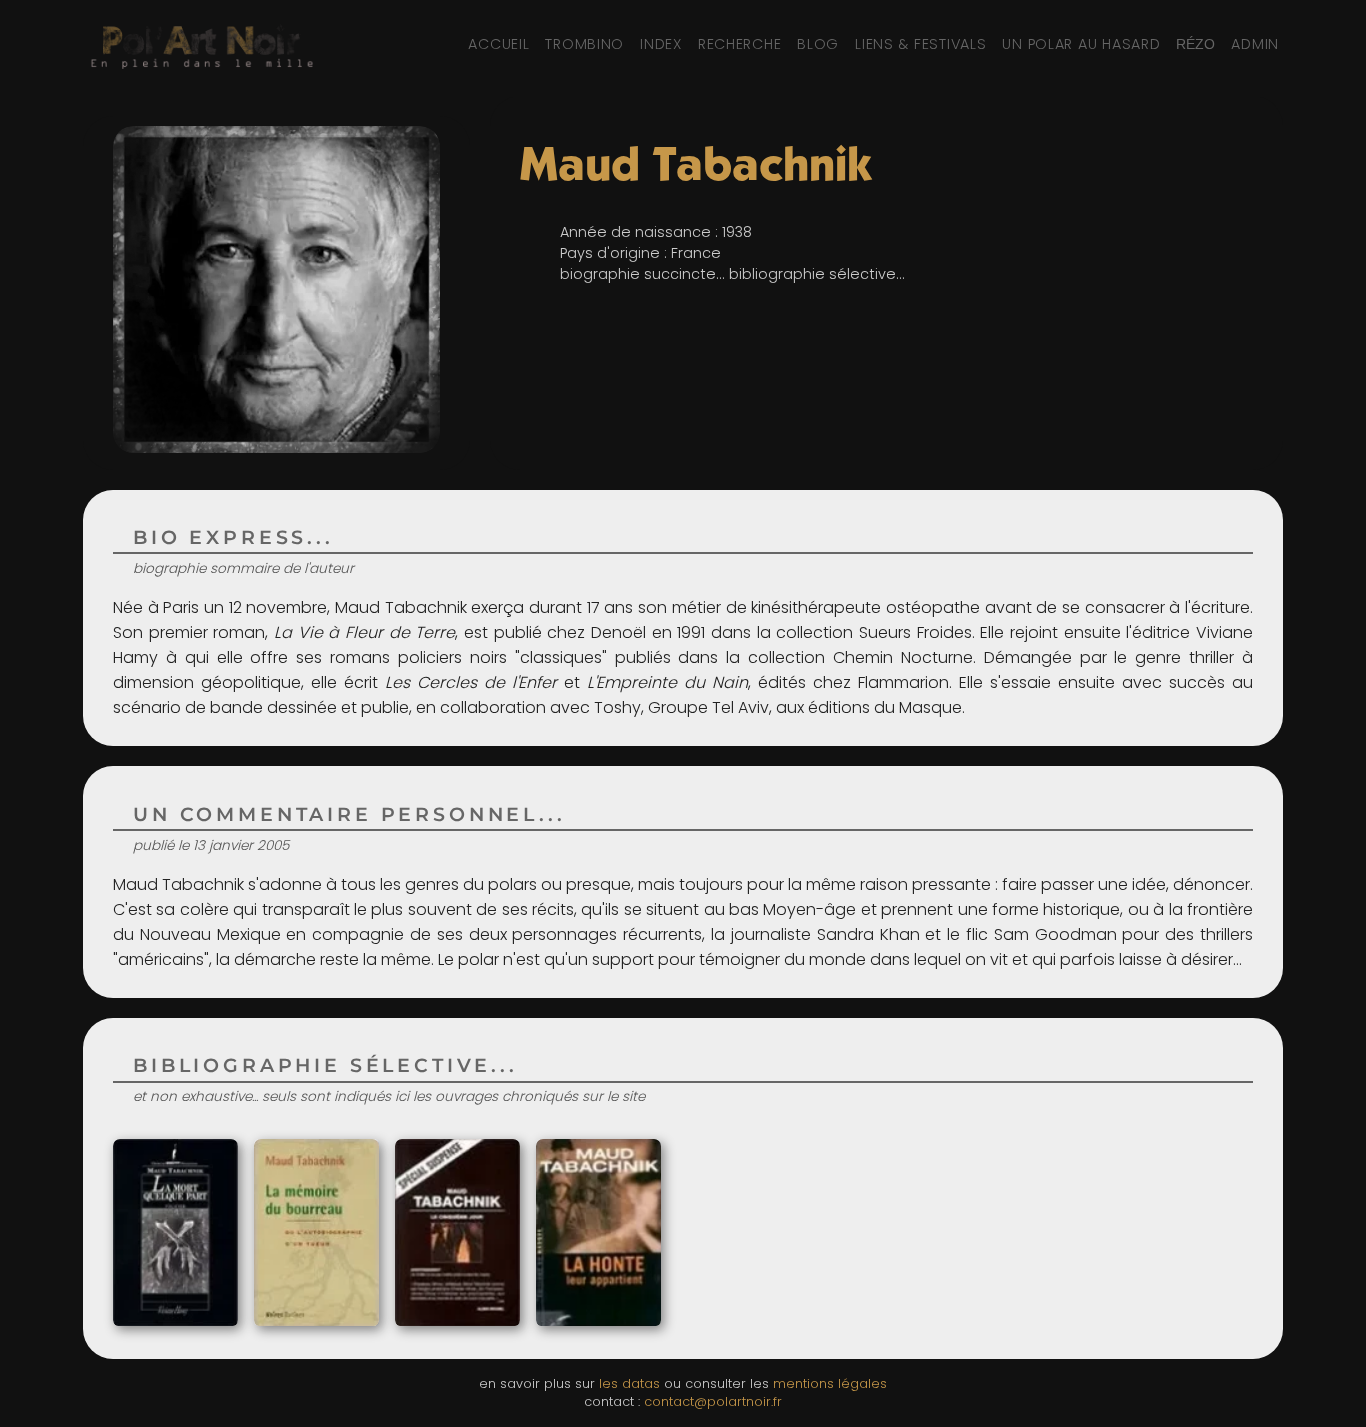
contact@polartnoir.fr (713, 1401)
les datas (629, 1383)
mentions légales (830, 1383)
